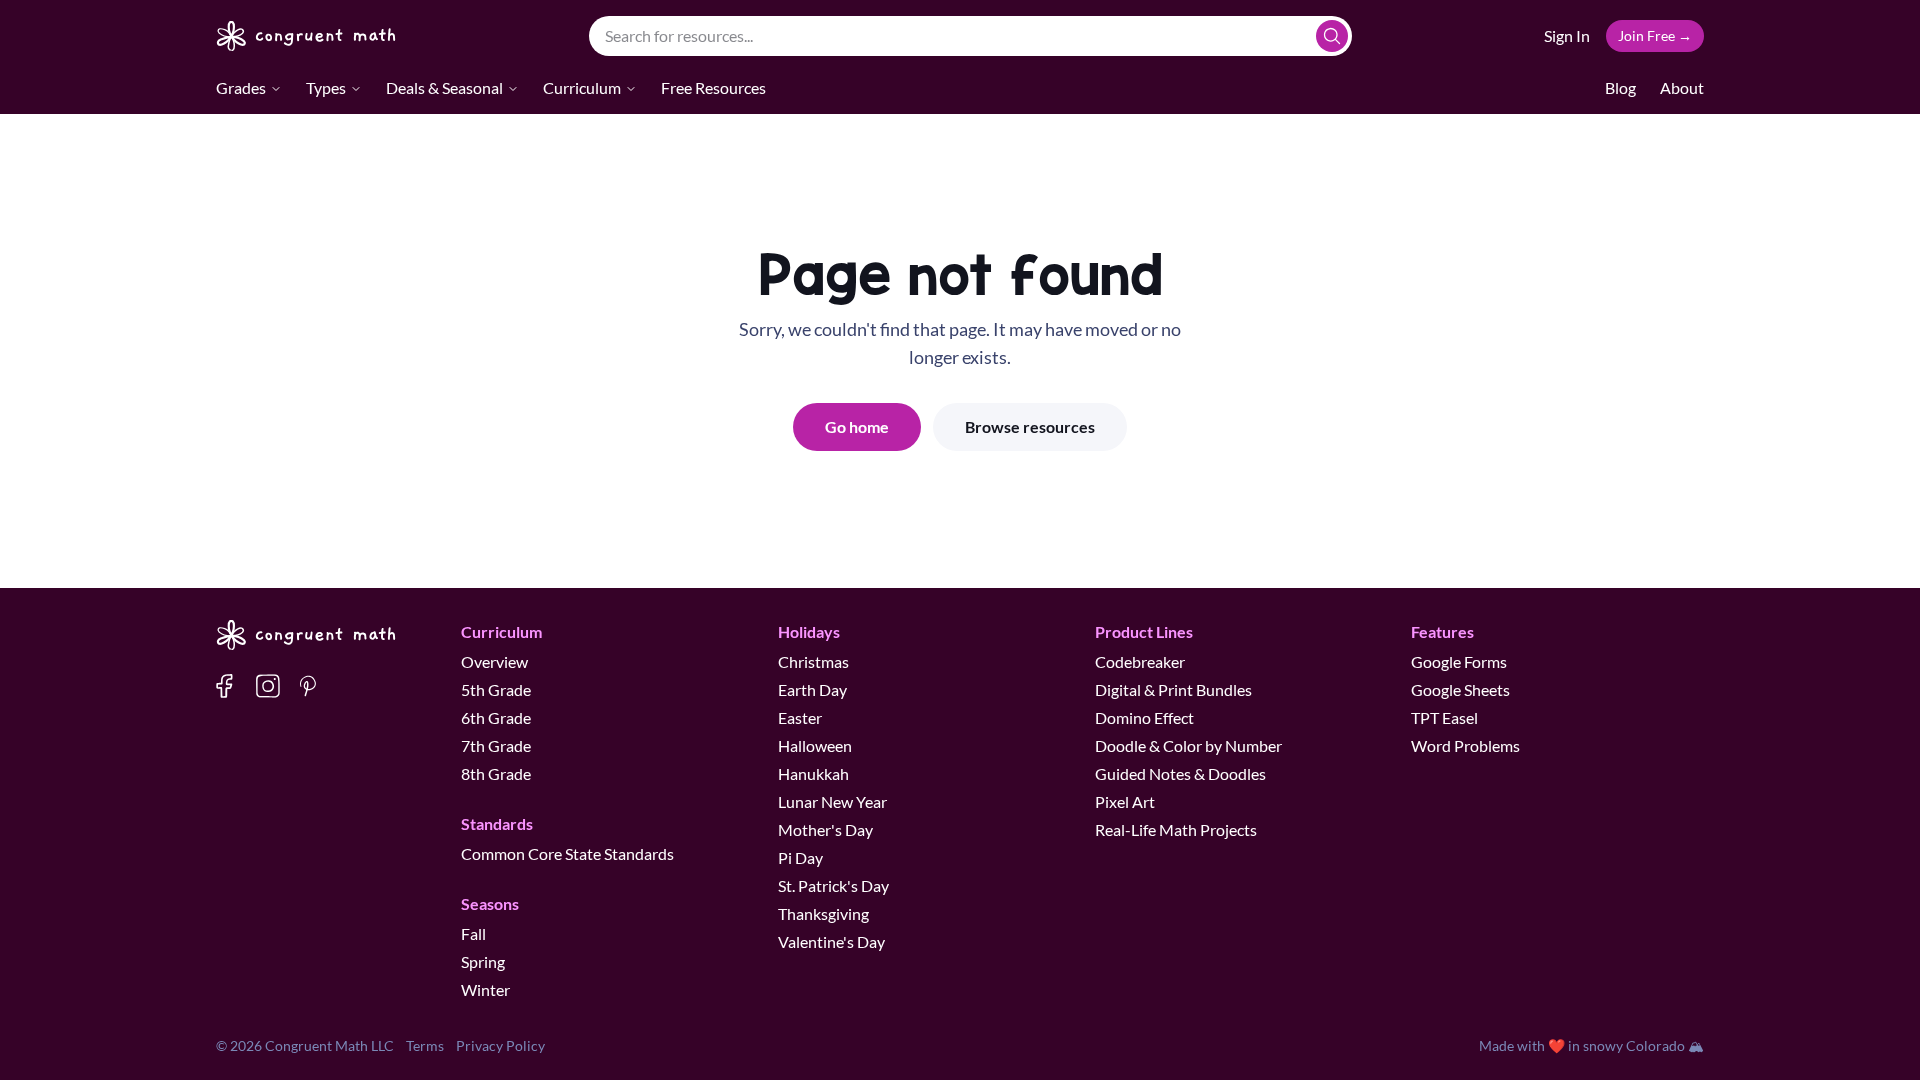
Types (326, 87)
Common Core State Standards (567, 853)
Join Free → (1655, 35)
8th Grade (496, 773)
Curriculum (582, 87)
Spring (483, 961)
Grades (241, 87)
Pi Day (800, 857)
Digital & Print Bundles (1173, 689)
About (1682, 87)
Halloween (815, 745)
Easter (800, 717)
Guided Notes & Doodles (1180, 773)
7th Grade (496, 745)
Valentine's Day (831, 941)
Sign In (1567, 35)
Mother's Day (825, 829)
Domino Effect (1144, 717)
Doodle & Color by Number (1188, 745)
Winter (485, 989)
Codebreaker (1140, 661)
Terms (425, 1045)
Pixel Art (1125, 801)
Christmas (813, 661)
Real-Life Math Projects (1176, 829)
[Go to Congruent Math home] (306, 36)
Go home (857, 426)
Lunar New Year (832, 801)
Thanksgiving (823, 913)
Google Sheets (1460, 689)
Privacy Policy (500, 1045)
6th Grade (496, 717)
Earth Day (812, 689)
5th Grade (496, 689)
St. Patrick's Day (833, 885)
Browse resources (1030, 426)
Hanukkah (813, 773)
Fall (473, 933)
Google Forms (1459, 661)
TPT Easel (1444, 717)
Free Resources (713, 87)
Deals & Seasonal (444, 87)
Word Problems (1465, 745)
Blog (1620, 87)
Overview (494, 661)
